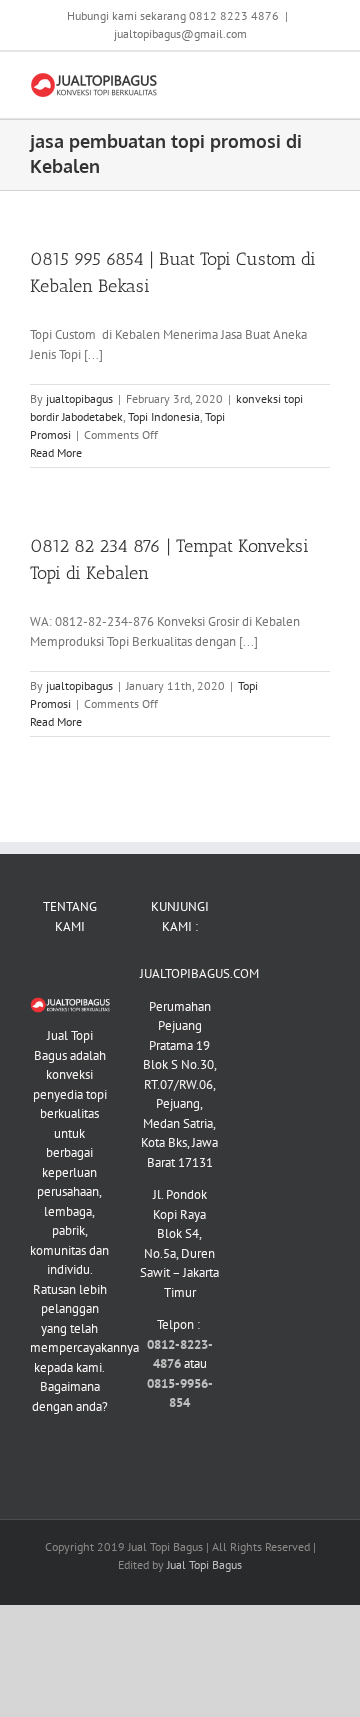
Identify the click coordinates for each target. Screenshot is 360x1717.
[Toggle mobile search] (286, 82)
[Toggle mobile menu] (322, 82)
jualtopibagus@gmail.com (180, 33)
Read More (56, 452)
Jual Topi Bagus (204, 1564)
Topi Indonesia (164, 416)
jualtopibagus (79, 398)
